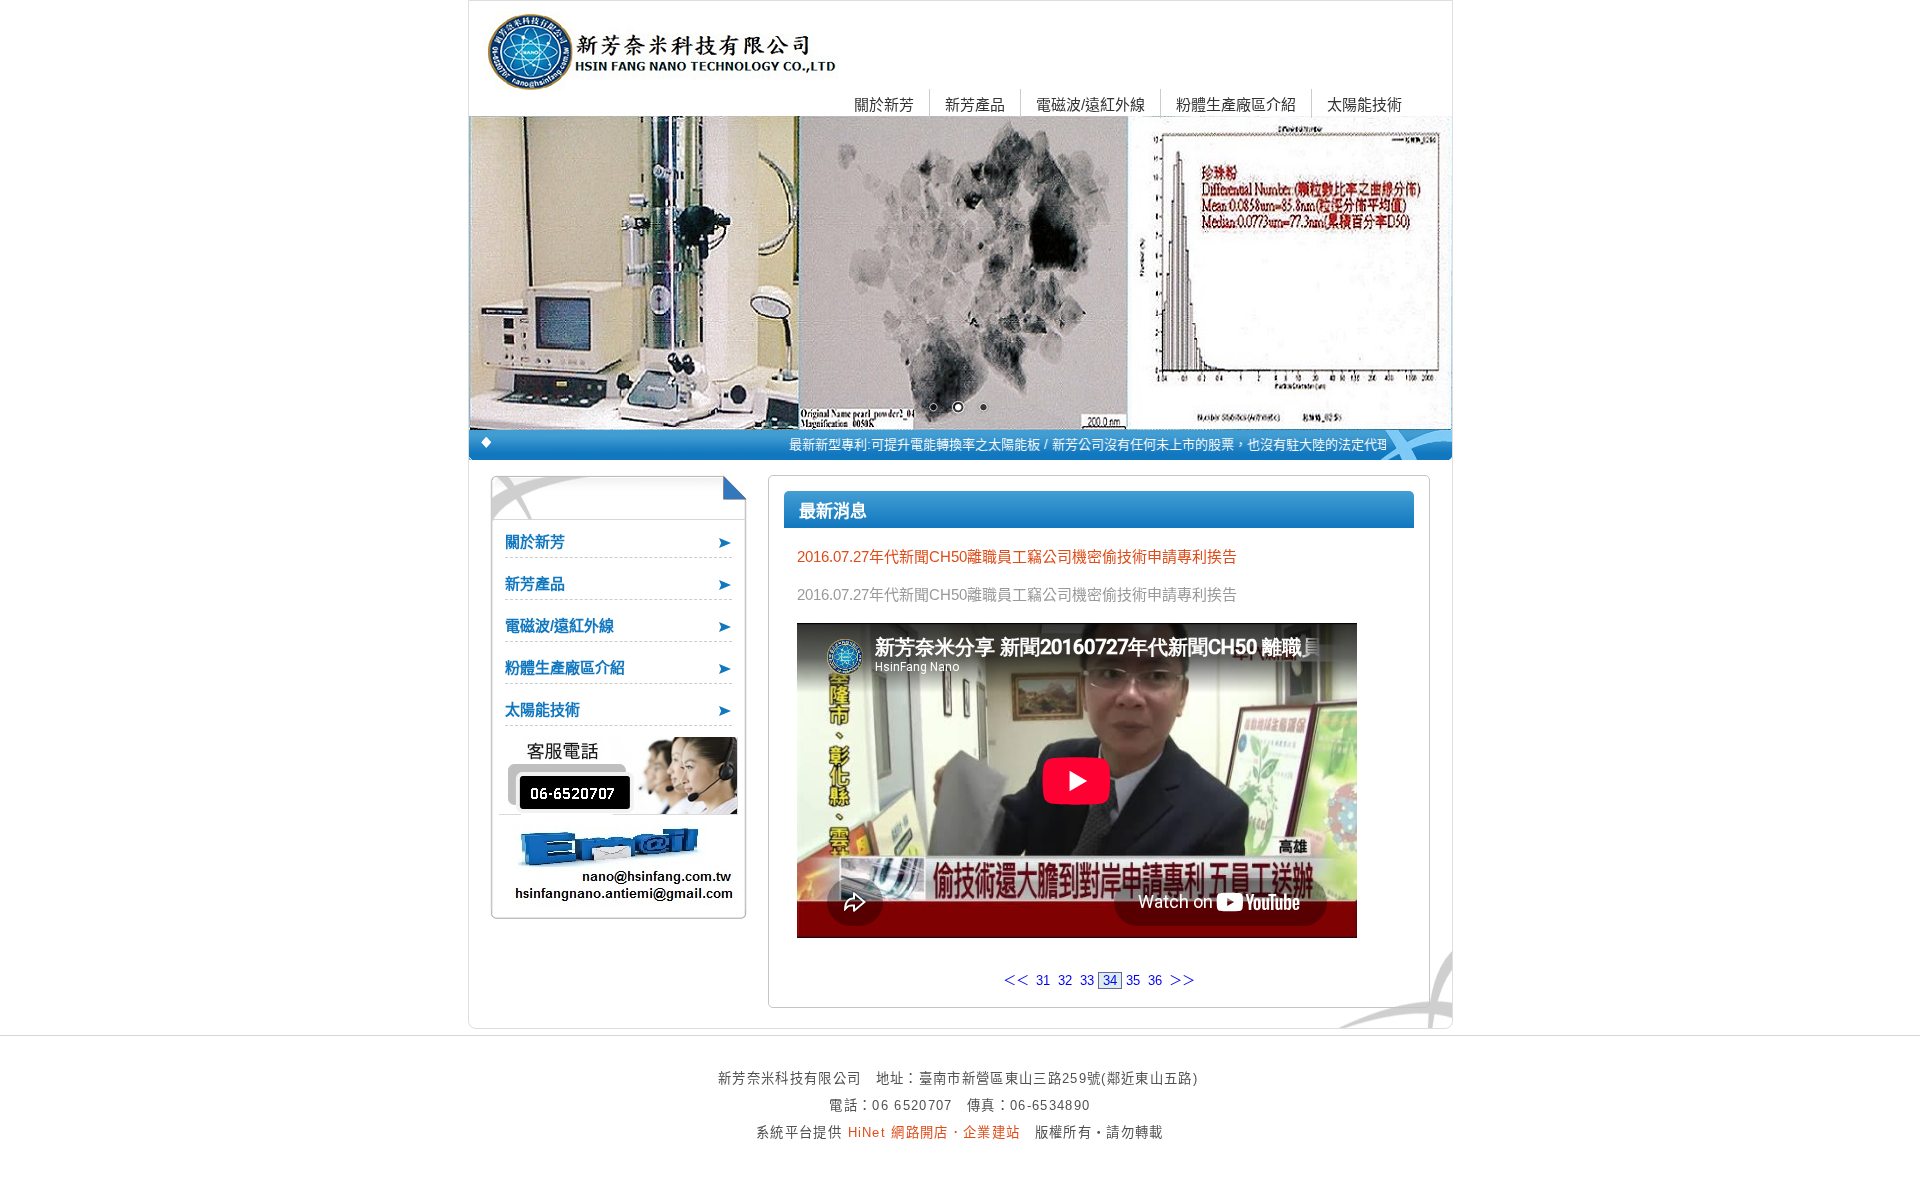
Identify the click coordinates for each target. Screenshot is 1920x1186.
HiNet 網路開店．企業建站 (934, 1132)
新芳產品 (975, 104)
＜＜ (1016, 980)
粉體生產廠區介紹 (1236, 104)
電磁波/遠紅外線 (1090, 104)
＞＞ (1182, 980)
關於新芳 (884, 104)
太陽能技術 (1364, 104)
